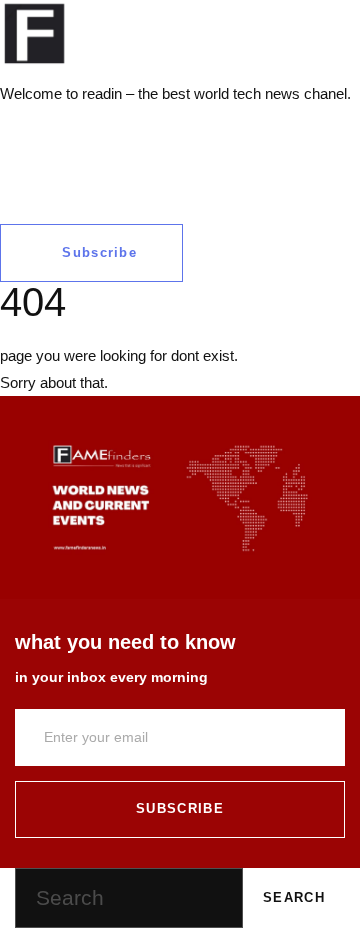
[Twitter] (79, 132)
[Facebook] (25, 132)
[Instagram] (133, 132)
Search (294, 897)
